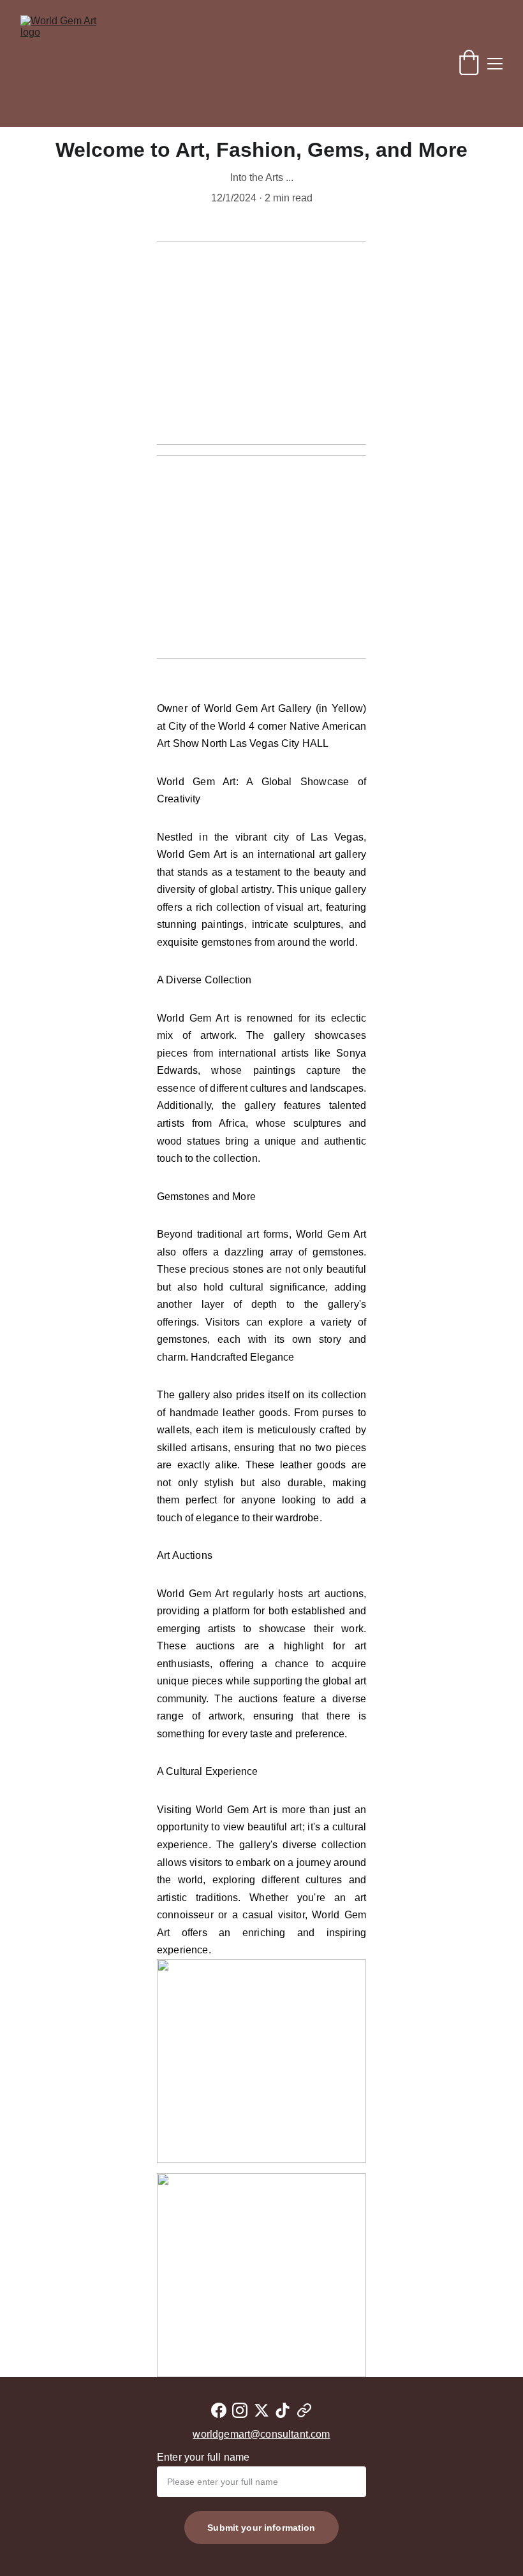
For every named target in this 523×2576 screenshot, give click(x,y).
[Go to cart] (469, 64)
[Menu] (495, 64)
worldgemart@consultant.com (261, 2434)
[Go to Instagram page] (240, 2410)
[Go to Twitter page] (261, 2410)
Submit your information (261, 2528)
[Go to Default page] (304, 2410)
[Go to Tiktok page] (283, 2410)
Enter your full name (203, 2457)
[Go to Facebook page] (219, 2410)
